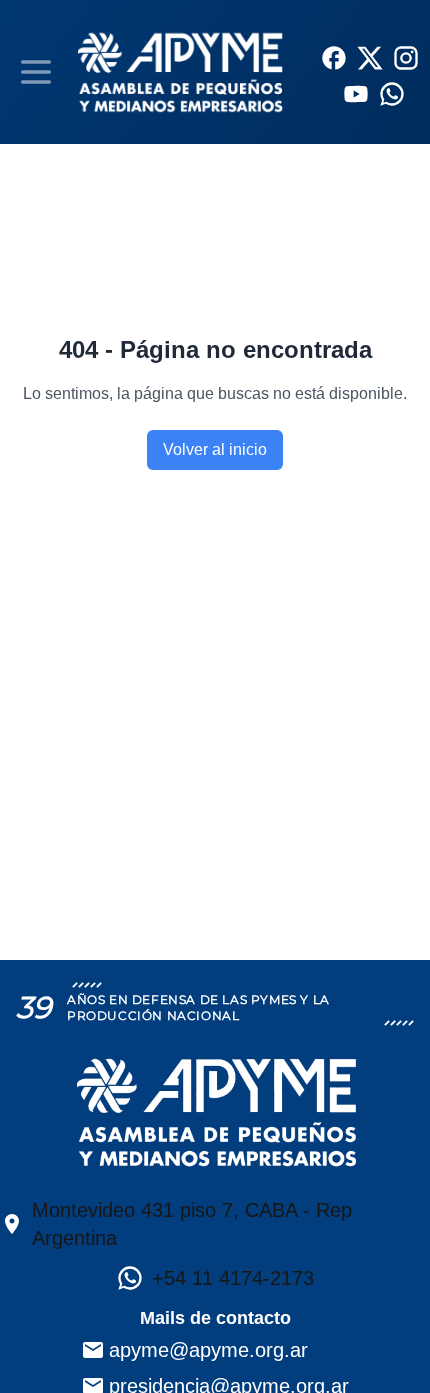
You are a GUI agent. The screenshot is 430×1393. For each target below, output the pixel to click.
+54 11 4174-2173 (233, 1278)
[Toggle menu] (36, 72)
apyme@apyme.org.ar (208, 1350)
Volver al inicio (215, 449)
